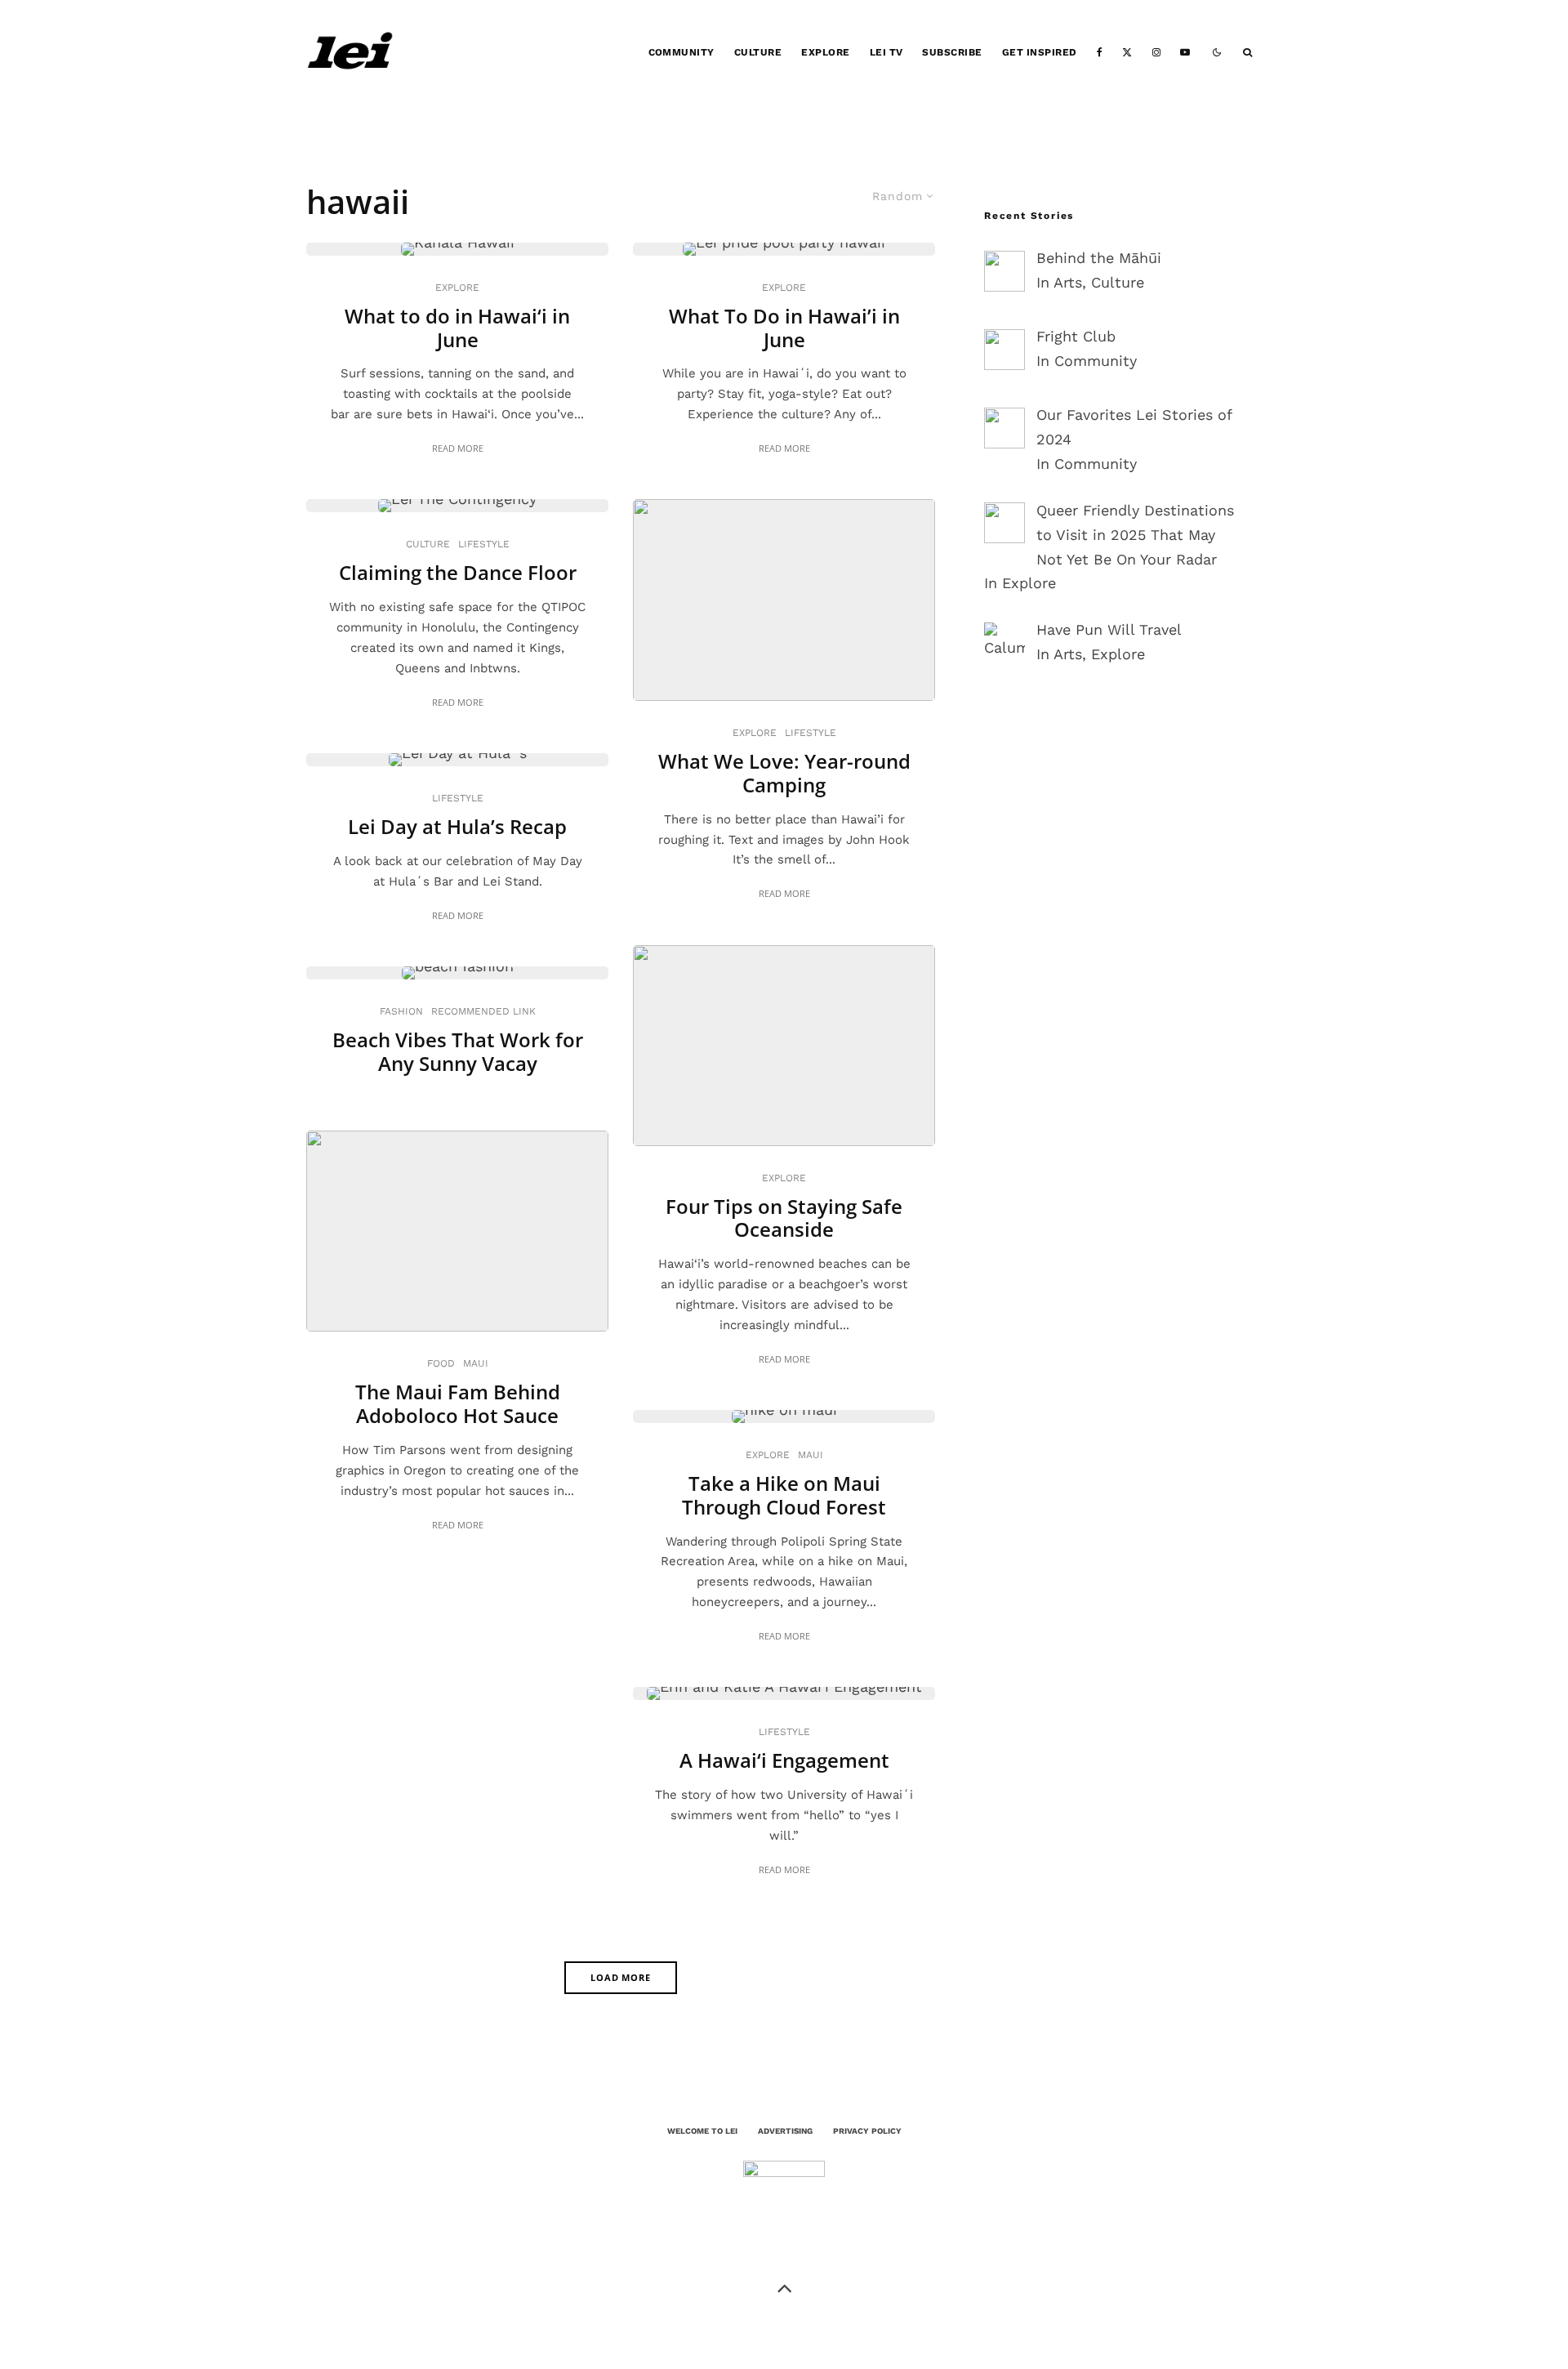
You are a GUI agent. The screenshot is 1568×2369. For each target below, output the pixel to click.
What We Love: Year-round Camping (784, 774)
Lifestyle (484, 544)
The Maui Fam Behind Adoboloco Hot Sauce (458, 1404)
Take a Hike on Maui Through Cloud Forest (784, 1496)
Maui (476, 1363)
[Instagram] (1156, 53)
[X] (1127, 53)
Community (682, 52)
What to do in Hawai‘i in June (457, 328)
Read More (458, 448)
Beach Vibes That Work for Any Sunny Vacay (458, 1052)
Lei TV (886, 52)
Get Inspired (1040, 52)
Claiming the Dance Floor (458, 573)
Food (441, 1363)
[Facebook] (1100, 53)
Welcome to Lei (702, 2131)
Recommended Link (483, 1011)
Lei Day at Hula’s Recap (457, 827)
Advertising (785, 2131)
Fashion (401, 1011)
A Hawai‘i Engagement (784, 1761)
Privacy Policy (867, 2131)
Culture (758, 52)
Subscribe (952, 52)
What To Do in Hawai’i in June (784, 328)
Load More (621, 1977)
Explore (825, 52)
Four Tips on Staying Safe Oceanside (784, 1219)
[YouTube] (1185, 53)
